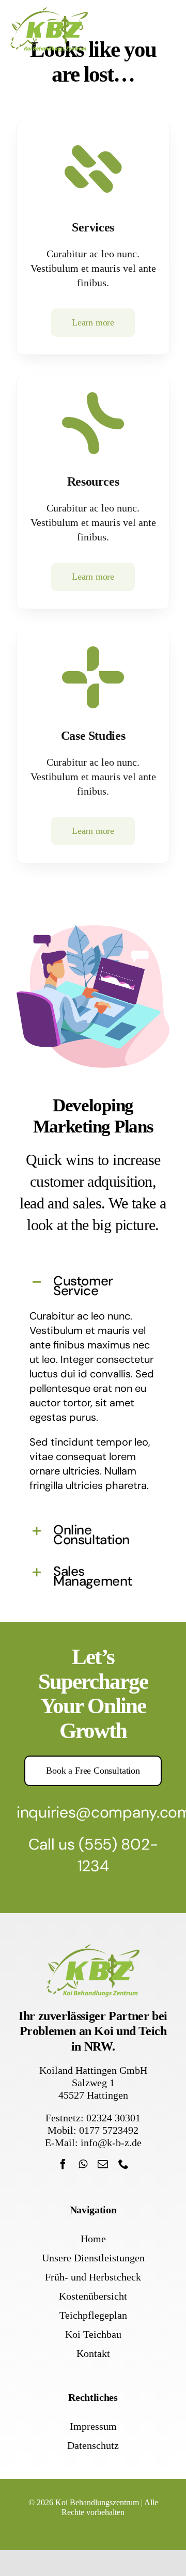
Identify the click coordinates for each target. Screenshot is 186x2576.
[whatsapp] (83, 2164)
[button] (93, 1285)
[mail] (103, 2164)
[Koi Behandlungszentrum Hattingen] (49, 12)
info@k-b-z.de (111, 2143)
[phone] (123, 2164)
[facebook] (63, 2164)
